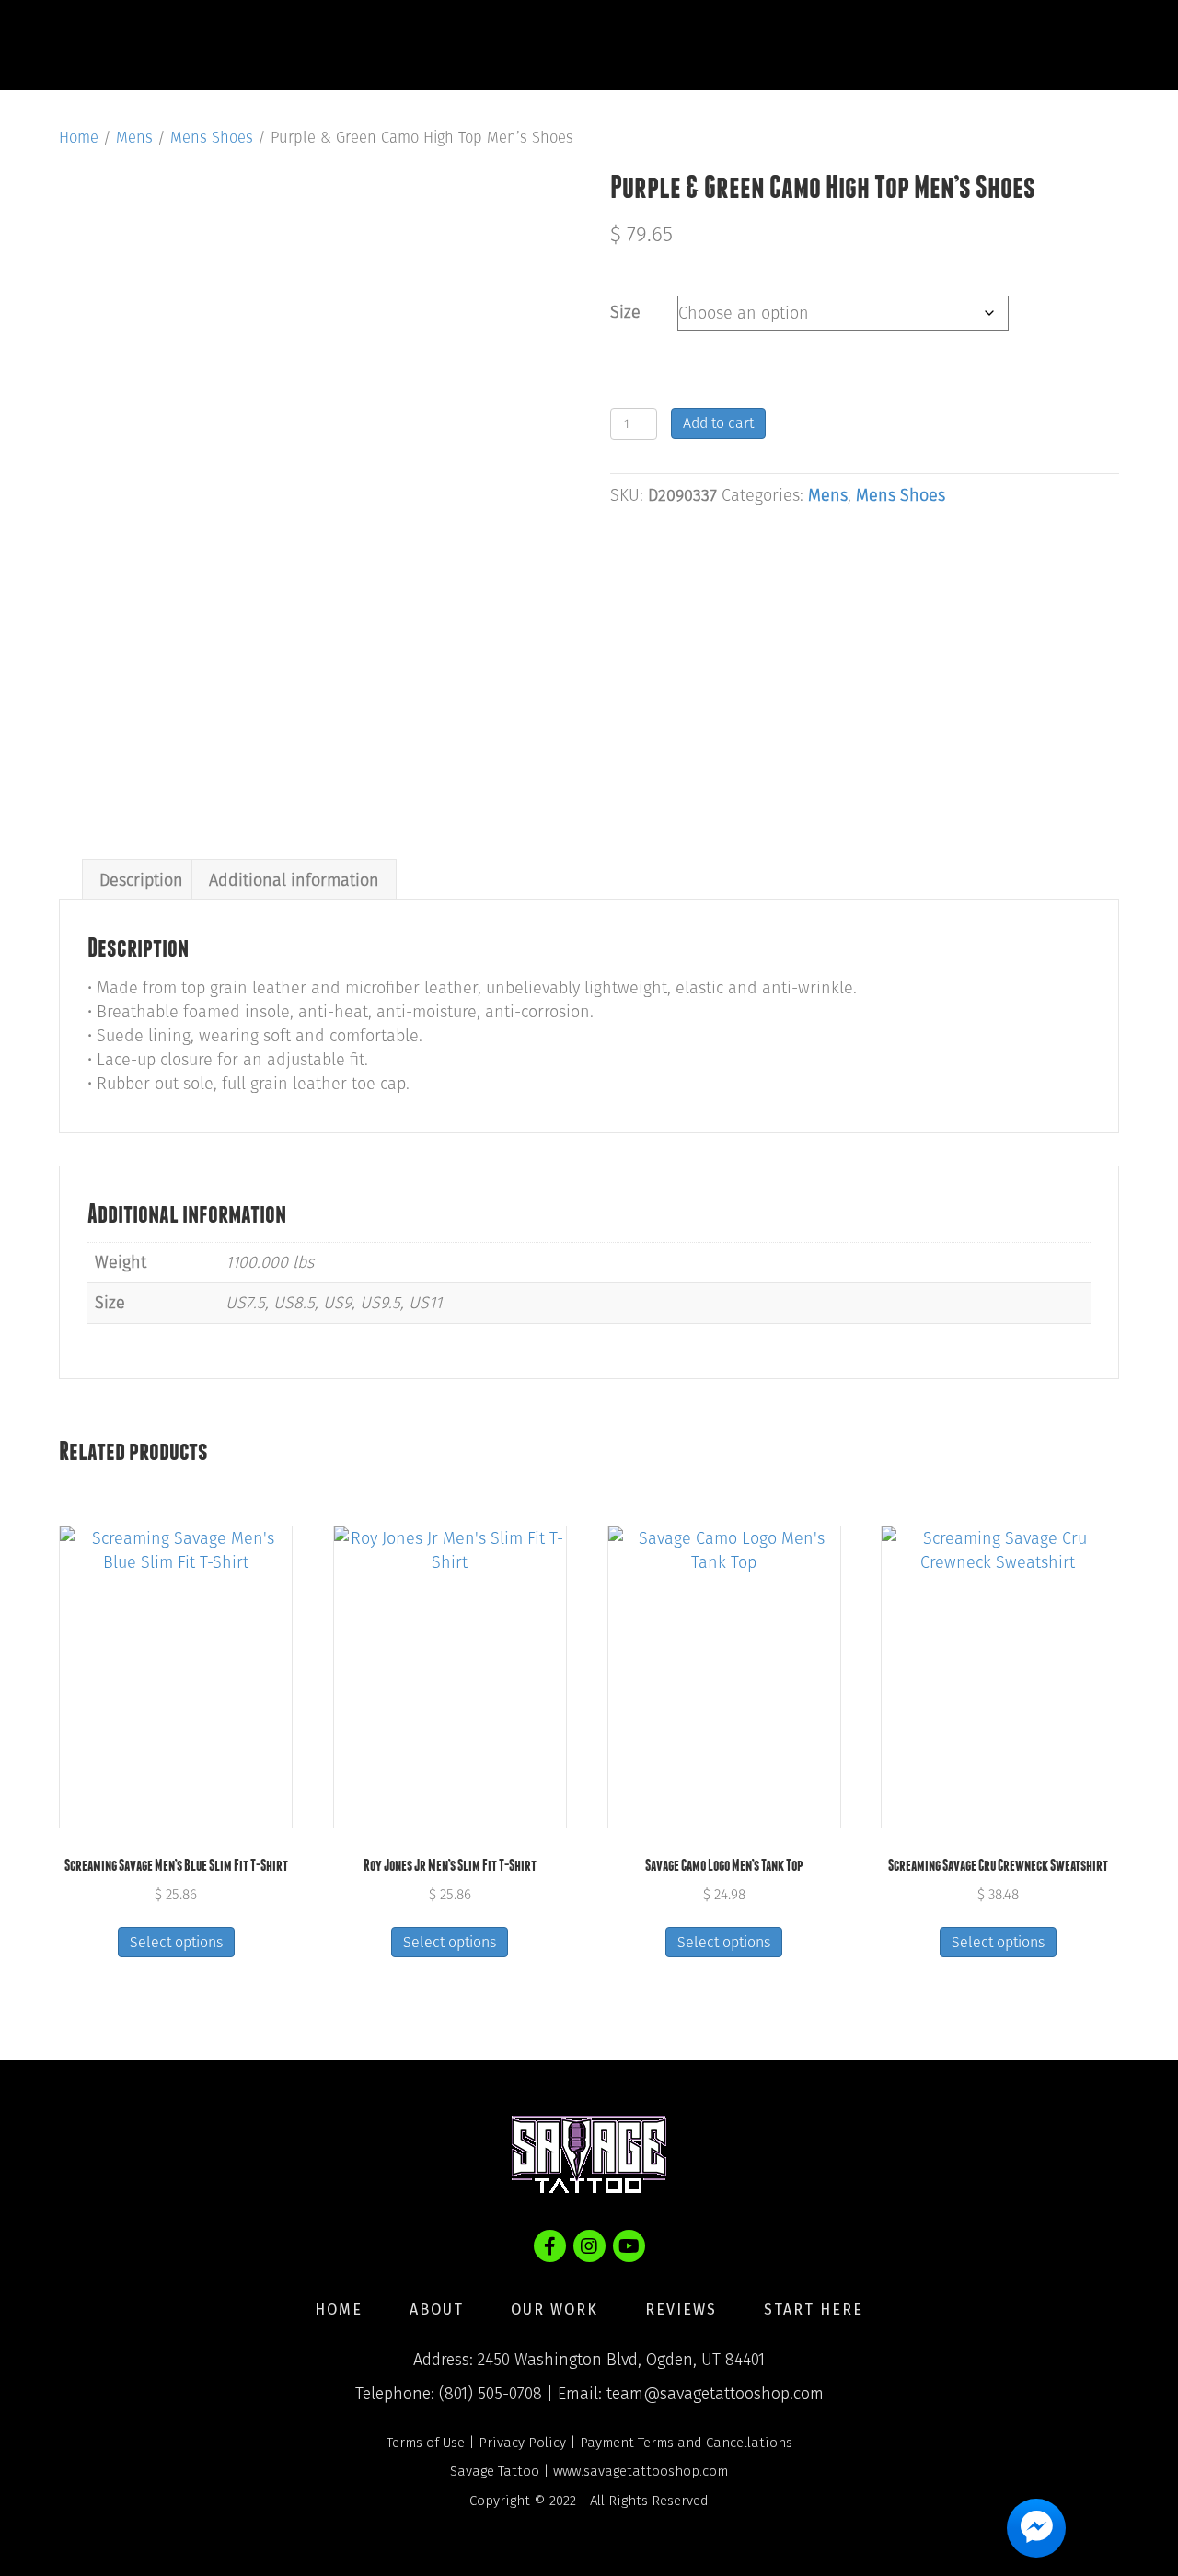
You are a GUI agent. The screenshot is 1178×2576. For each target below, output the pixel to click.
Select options (176, 1942)
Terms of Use (426, 2443)
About (537, 45)
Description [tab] (141, 880)
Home (435, 45)
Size (625, 312)
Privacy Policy (522, 2443)
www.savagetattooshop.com (641, 2471)
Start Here (926, 45)
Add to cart (718, 423)
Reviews (791, 45)
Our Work (660, 45)
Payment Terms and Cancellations (686, 2443)
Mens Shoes (212, 138)
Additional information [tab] (294, 880)
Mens (134, 138)
